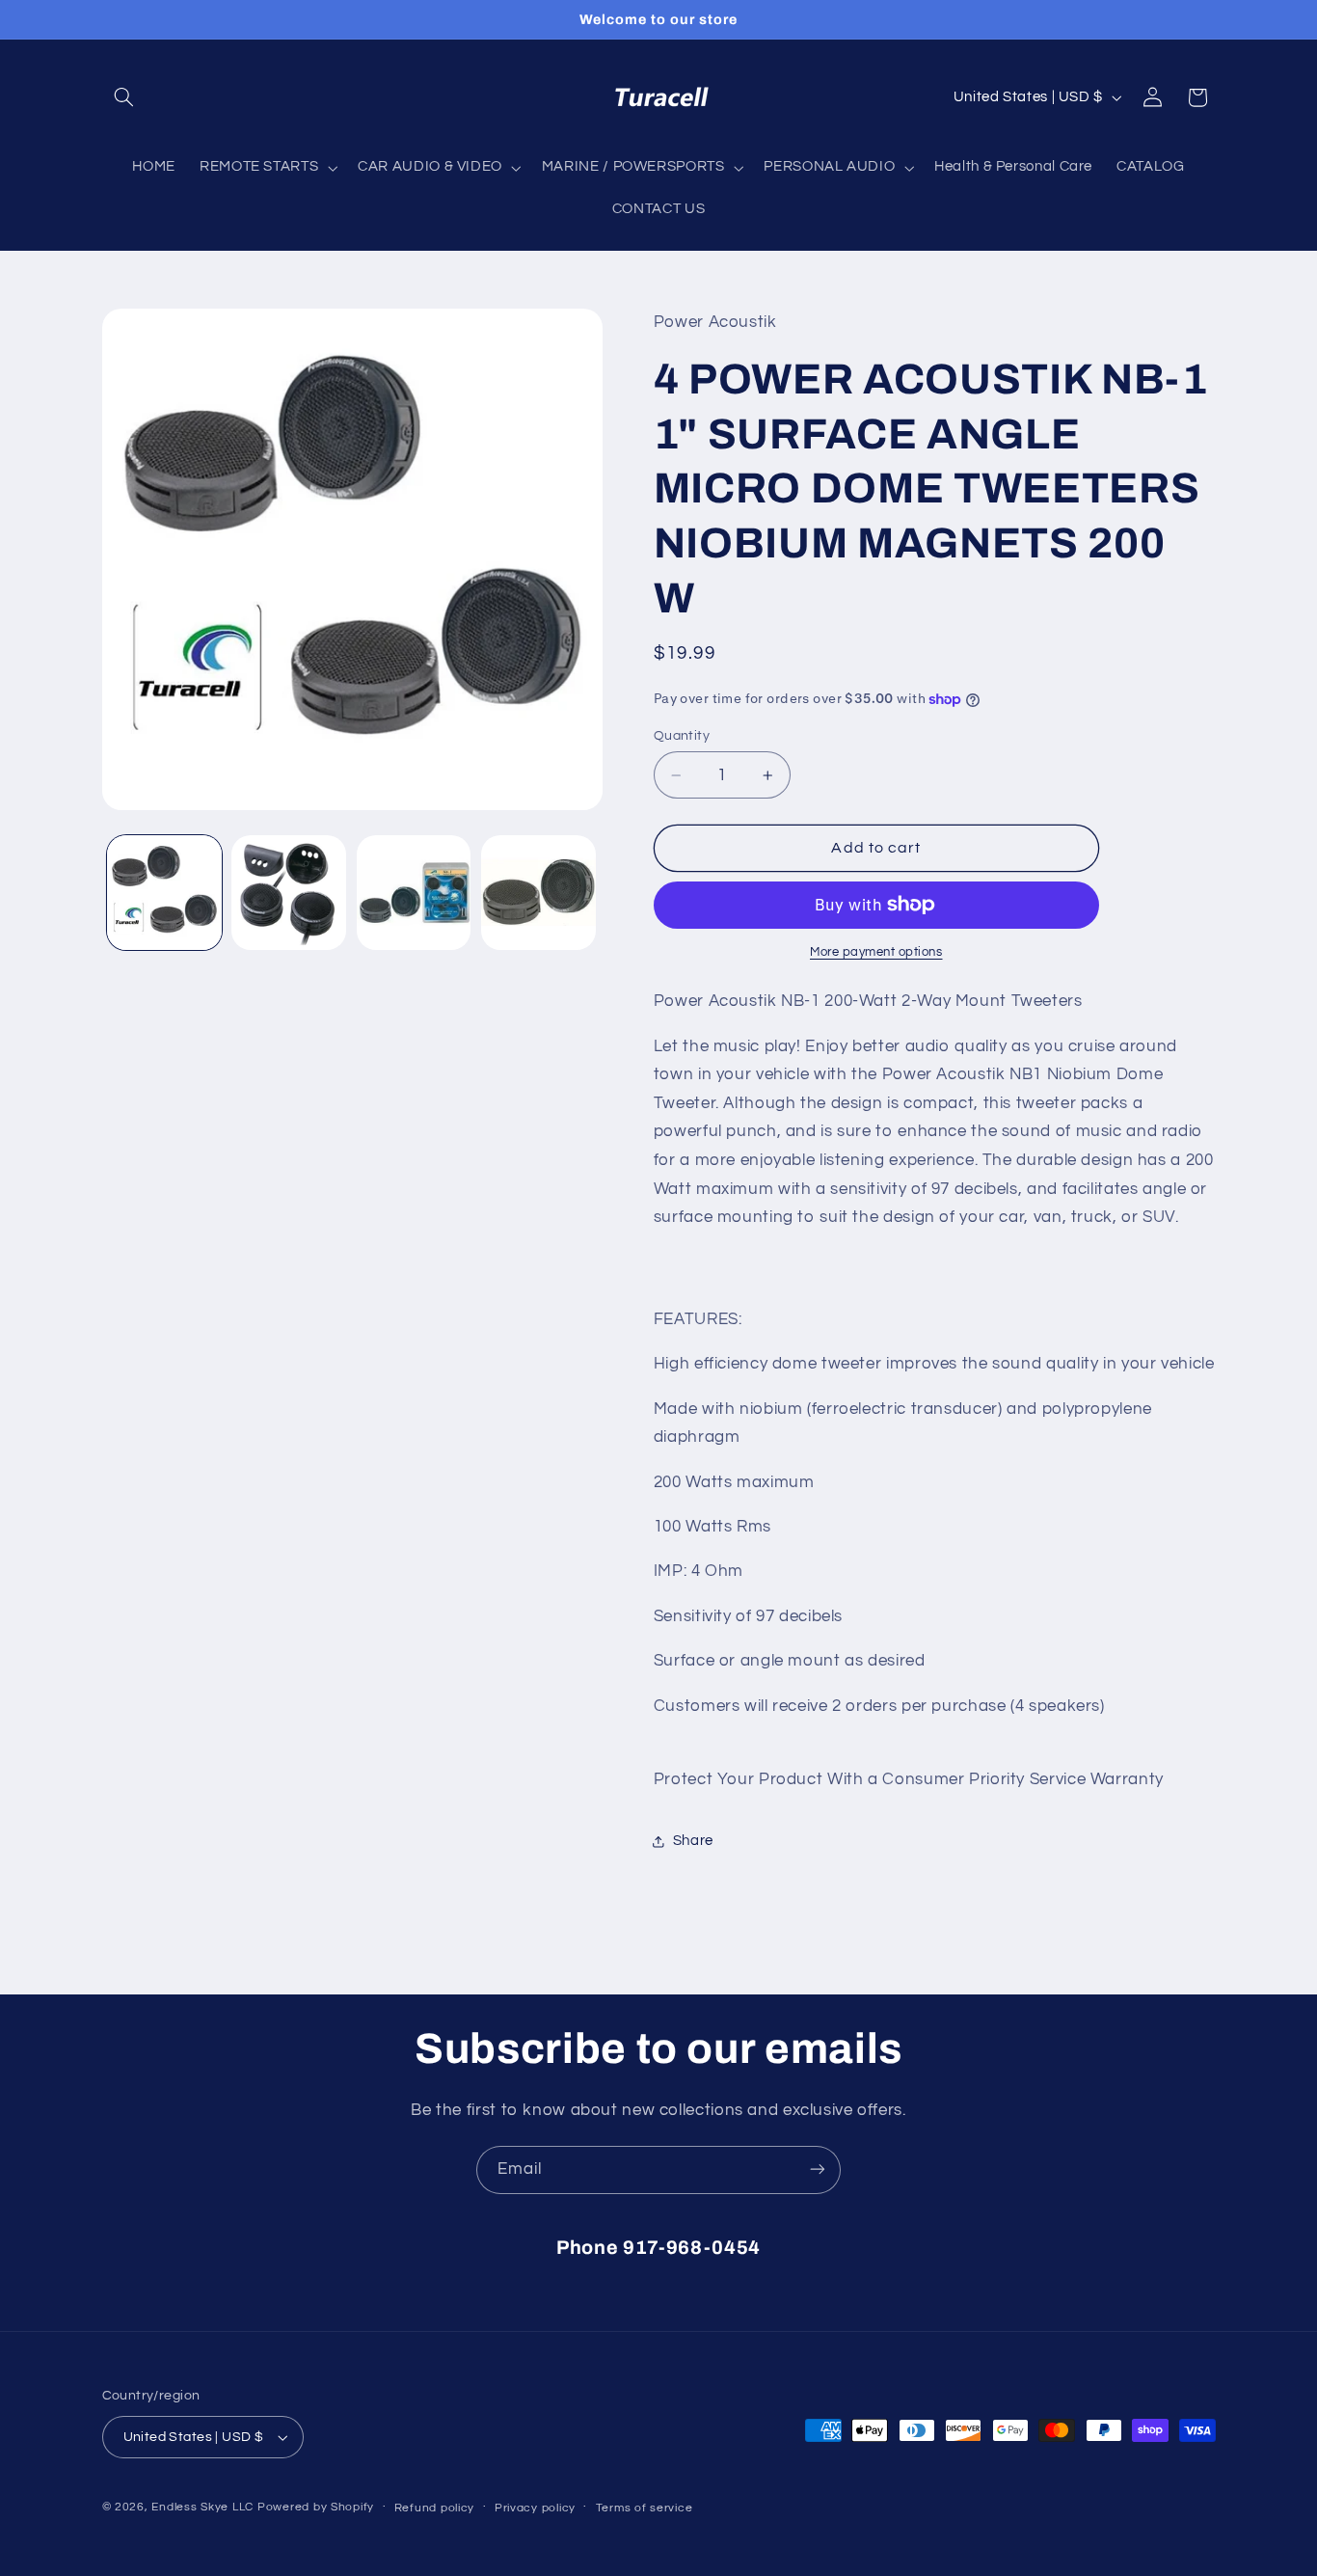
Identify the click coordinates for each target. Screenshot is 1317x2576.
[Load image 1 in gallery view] (164, 893)
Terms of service (645, 2508)
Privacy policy (535, 2508)
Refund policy (435, 2508)
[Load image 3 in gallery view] (414, 893)
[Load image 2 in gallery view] (289, 893)
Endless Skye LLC (202, 2507)
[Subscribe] (818, 2169)
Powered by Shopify (316, 2507)
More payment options (876, 952)
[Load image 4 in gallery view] (538, 893)
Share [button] (693, 1841)
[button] (124, 97)
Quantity (682, 736)
